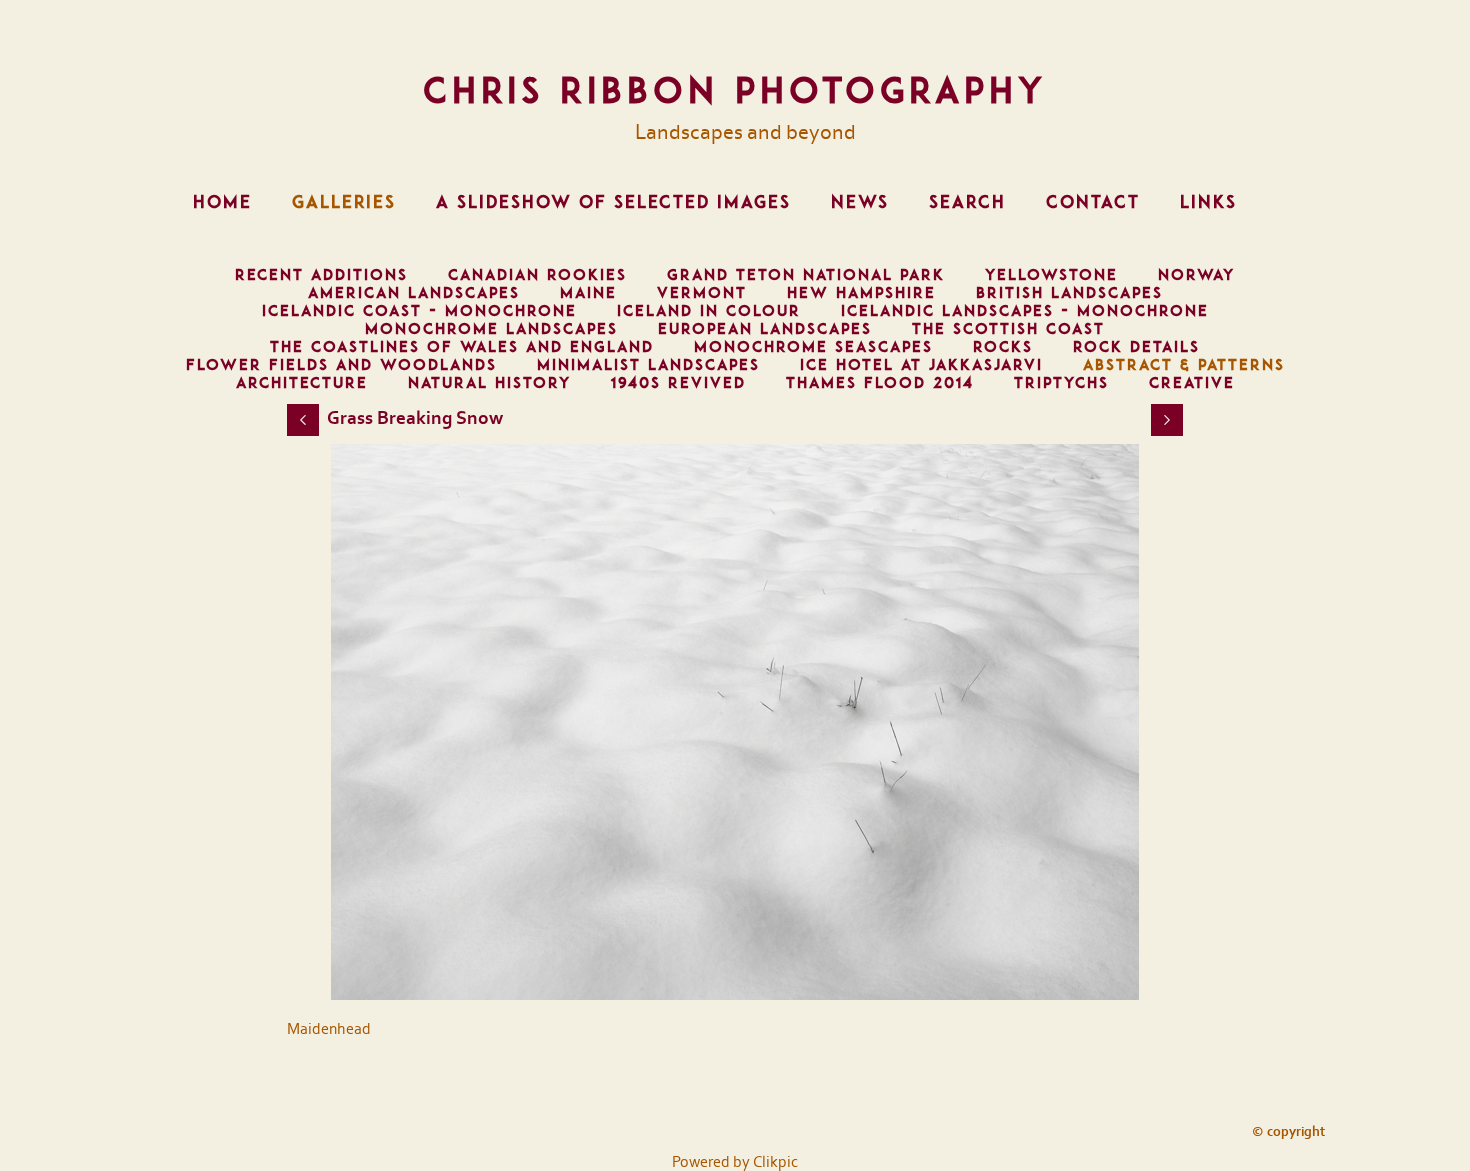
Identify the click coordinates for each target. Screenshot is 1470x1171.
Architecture (302, 383)
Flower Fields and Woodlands (341, 365)
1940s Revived (678, 383)
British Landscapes (1069, 293)
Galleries (344, 202)
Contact (1093, 202)
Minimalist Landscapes (648, 365)
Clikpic (775, 1162)
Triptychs (1061, 383)
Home (222, 202)
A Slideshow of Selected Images (613, 202)
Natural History (489, 383)
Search (967, 202)
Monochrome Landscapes (491, 329)
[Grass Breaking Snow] (735, 722)
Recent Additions (321, 275)
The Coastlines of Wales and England (462, 347)
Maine (588, 293)
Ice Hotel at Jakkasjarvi (921, 365)
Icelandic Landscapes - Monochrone (1025, 311)
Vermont (702, 293)
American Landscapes (414, 293)
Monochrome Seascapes (813, 347)
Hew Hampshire (861, 293)
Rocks (1003, 347)
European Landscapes (765, 329)
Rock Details (1136, 347)
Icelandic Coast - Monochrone (419, 311)
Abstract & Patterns (1184, 365)
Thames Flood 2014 (880, 383)
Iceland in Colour (709, 311)
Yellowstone (1051, 275)
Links (1208, 202)
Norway (1196, 275)
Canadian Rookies (537, 275)
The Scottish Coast (1008, 329)
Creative (1192, 383)
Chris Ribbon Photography (735, 90)
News (860, 202)
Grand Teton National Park (806, 275)
